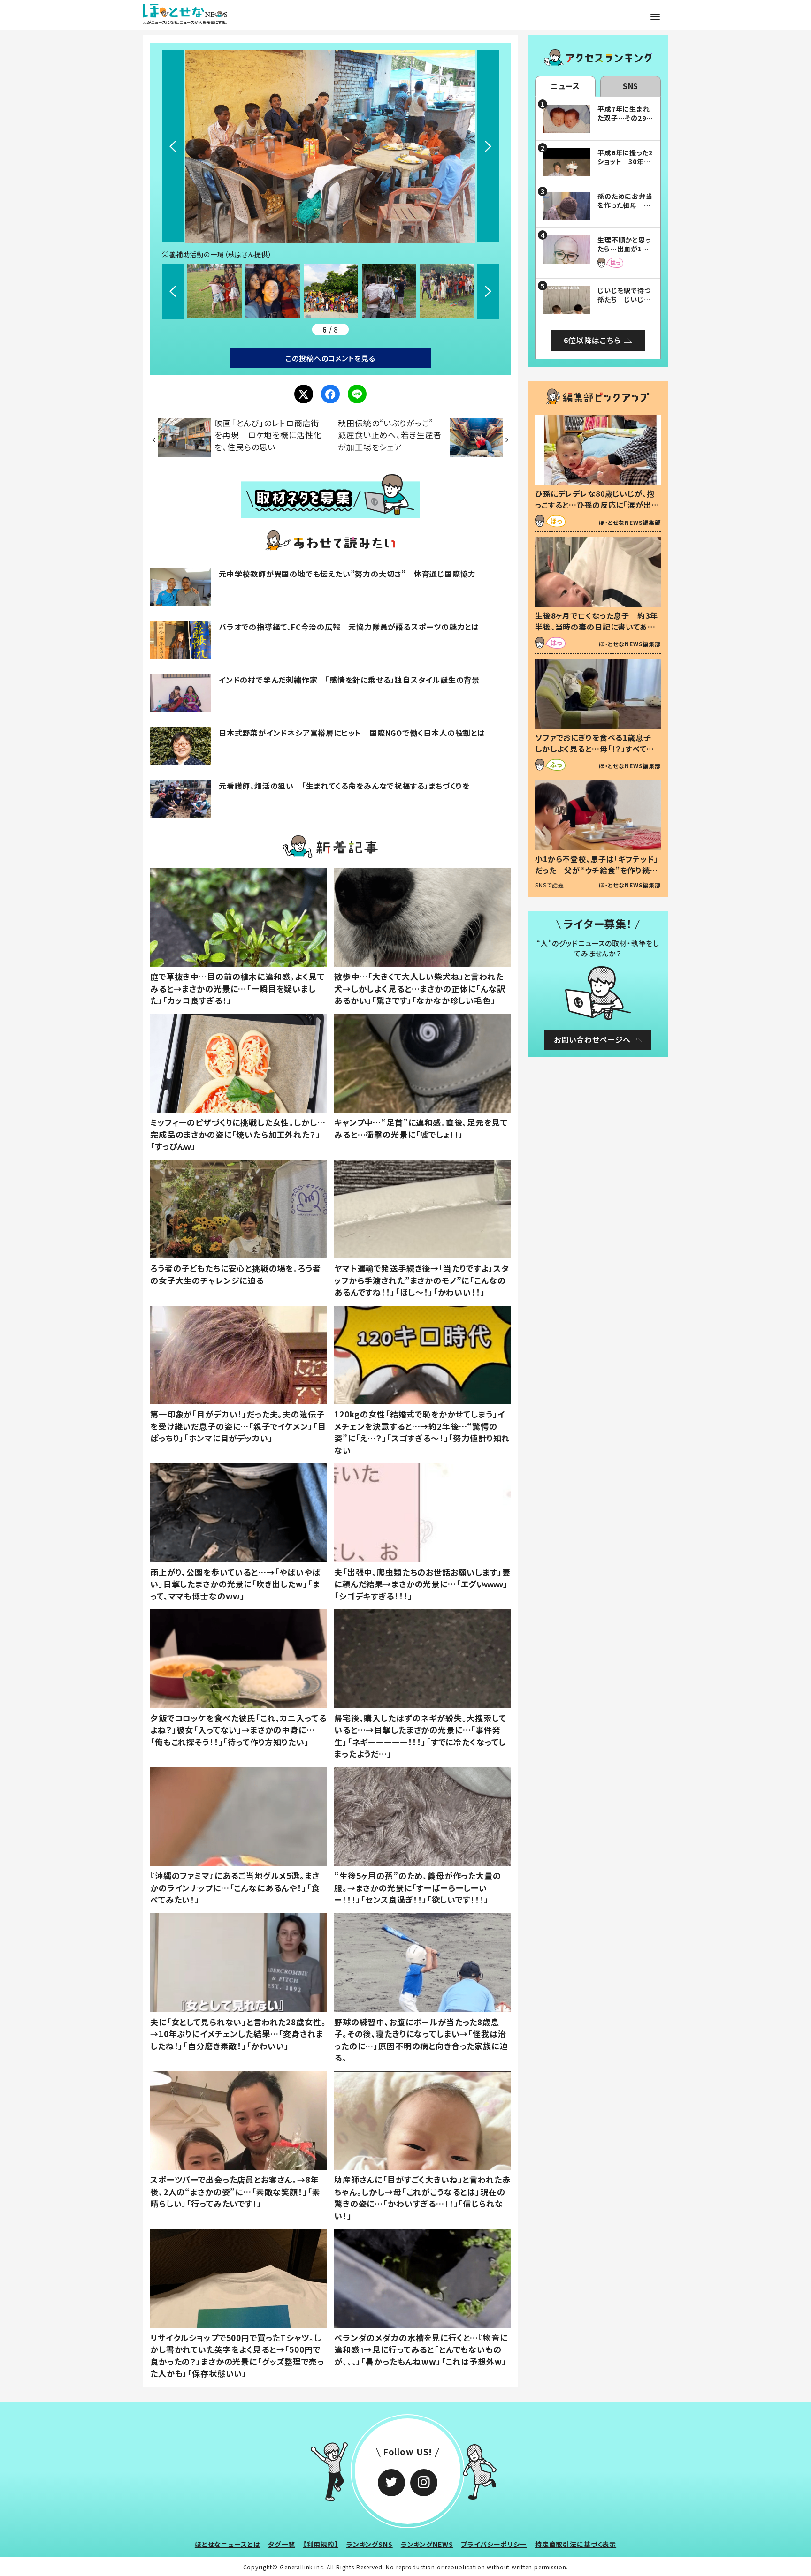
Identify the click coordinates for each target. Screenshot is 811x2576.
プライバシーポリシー (494, 2544)
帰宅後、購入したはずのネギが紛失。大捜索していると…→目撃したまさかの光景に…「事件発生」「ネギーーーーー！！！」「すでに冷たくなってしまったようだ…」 (420, 1736)
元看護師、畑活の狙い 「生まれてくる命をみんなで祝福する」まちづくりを (344, 786)
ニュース (565, 86)
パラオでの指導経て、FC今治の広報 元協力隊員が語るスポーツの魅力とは (349, 627)
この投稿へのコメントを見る (330, 358)
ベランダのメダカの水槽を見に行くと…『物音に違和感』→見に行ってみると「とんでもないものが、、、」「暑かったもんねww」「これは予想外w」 (421, 2349)
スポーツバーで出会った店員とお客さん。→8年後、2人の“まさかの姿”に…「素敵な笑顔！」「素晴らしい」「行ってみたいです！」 (235, 2191)
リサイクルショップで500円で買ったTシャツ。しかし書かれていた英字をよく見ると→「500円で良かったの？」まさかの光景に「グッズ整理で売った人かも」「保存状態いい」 (237, 2356)
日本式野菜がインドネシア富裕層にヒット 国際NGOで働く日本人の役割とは (352, 733)
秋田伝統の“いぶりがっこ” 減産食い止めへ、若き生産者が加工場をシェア (390, 435)
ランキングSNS (370, 2544)
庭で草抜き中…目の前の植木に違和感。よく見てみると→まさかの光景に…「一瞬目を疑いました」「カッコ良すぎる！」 (237, 988)
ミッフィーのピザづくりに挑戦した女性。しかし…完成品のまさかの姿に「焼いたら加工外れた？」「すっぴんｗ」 (238, 1134)
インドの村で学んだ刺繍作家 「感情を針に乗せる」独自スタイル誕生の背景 (349, 680)
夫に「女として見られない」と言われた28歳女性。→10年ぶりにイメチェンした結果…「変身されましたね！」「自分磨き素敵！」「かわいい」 (238, 2034)
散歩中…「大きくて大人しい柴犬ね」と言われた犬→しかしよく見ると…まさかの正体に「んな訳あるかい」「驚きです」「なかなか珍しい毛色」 (420, 988)
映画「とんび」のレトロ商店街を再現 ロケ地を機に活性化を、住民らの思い (268, 435)
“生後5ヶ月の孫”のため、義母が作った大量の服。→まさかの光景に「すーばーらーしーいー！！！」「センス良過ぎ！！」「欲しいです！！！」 (418, 1887)
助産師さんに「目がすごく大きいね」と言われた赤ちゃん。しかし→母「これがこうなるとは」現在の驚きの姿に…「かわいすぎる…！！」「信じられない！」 (422, 2197)
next (488, 146)
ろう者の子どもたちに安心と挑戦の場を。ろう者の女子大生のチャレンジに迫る (236, 1274)
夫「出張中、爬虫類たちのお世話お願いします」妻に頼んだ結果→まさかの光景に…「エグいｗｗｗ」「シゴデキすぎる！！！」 (422, 1584)
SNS (631, 86)
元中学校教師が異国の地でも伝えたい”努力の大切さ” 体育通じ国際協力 (347, 574)
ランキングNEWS (427, 2544)
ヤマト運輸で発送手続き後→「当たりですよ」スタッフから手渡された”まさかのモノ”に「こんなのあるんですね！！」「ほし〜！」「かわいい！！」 (422, 1280)
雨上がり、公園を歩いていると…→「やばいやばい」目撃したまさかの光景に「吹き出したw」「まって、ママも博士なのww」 (235, 1584)
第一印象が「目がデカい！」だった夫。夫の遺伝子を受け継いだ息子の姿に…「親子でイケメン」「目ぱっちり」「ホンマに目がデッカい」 (238, 1426)
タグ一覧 (281, 2544)
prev (173, 146)
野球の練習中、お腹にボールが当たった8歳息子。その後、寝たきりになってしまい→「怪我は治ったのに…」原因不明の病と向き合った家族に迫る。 (421, 2040)
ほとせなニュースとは (228, 2544)
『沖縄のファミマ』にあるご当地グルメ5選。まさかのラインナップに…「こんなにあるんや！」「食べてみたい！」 (235, 1887)
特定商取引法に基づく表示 (576, 2544)
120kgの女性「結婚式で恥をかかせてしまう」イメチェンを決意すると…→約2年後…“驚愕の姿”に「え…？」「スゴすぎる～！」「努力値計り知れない (422, 1432)
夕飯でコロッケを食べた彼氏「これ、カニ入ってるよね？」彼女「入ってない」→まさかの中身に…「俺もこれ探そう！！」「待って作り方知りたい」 (238, 1730)
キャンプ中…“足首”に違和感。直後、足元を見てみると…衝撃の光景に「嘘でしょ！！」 (421, 1128)
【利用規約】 (321, 2544)
